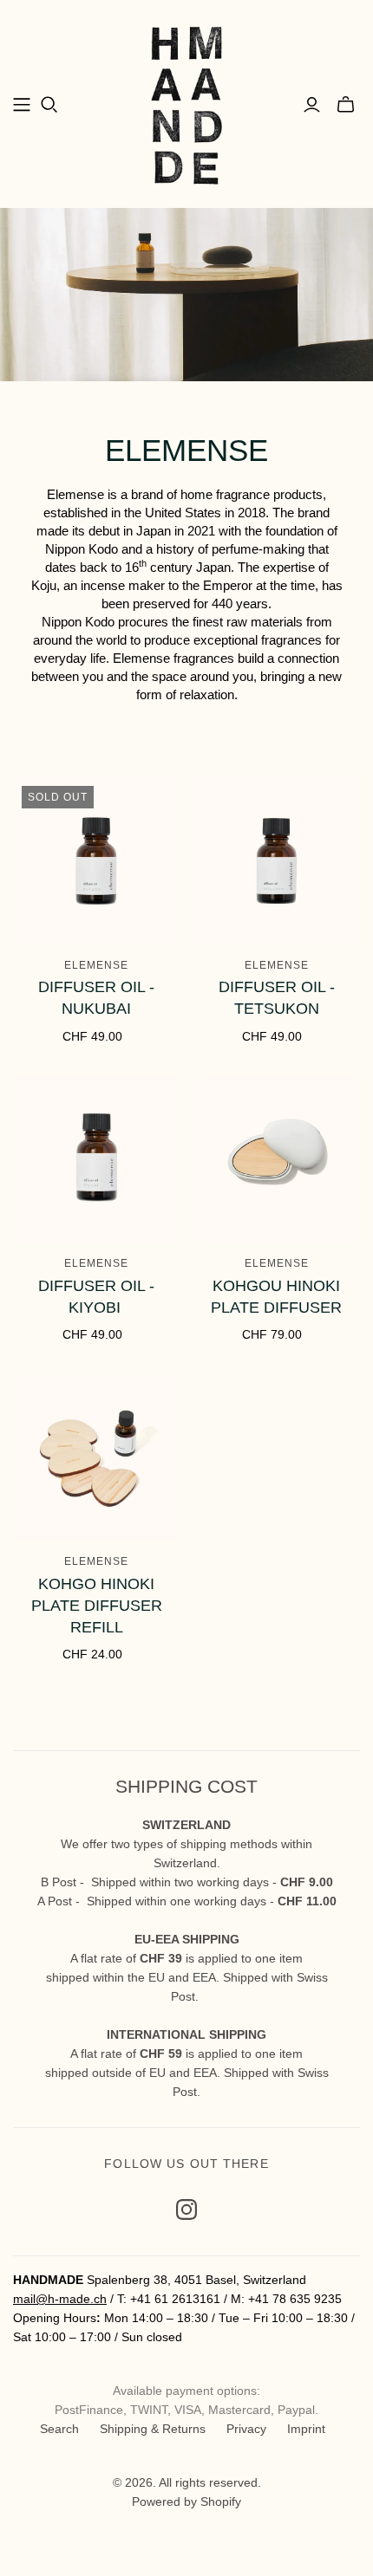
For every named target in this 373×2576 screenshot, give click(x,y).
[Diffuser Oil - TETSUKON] (277, 861)
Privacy (246, 2429)
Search (59, 2429)
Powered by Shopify (186, 2501)
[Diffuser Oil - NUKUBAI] (97, 861)
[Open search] (49, 105)
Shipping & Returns (153, 2429)
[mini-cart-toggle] (346, 105)
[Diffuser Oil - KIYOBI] (97, 1159)
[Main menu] (22, 105)
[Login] (312, 105)
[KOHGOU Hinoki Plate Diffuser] (277, 1159)
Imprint (306, 2429)
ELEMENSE (96, 965)
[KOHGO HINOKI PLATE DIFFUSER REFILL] (97, 1458)
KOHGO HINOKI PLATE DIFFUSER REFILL (97, 1606)
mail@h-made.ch (60, 2299)
